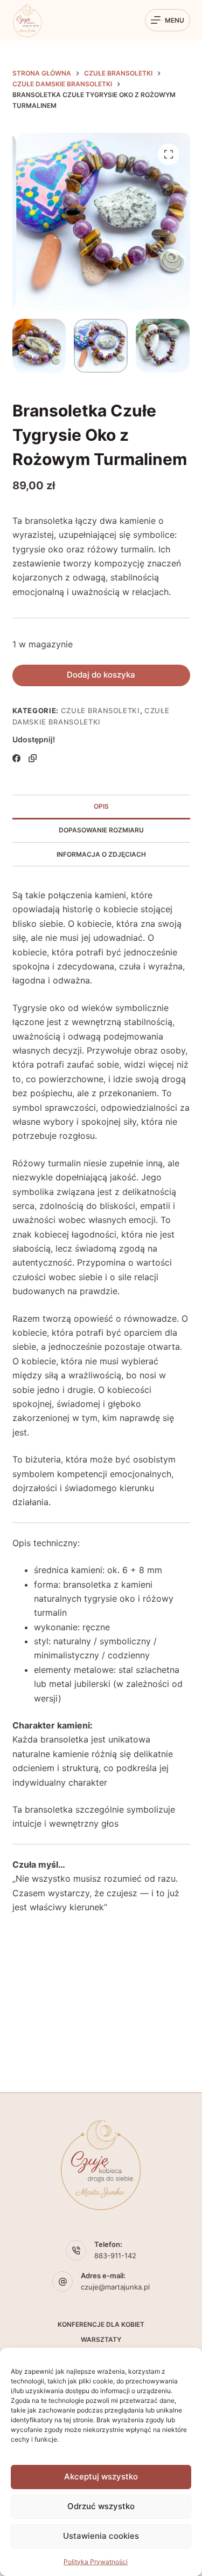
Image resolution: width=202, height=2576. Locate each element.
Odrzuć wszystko (101, 2506)
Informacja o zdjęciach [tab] (101, 854)
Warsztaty (101, 2339)
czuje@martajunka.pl (115, 2287)
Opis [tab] (101, 806)
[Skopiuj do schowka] (33, 758)
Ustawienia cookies (101, 2536)
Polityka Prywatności (96, 2562)
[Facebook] (16, 758)
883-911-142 (115, 2256)
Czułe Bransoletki (100, 710)
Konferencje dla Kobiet (101, 2324)
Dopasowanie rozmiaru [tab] (101, 830)
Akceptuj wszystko (101, 2476)
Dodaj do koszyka (101, 675)
